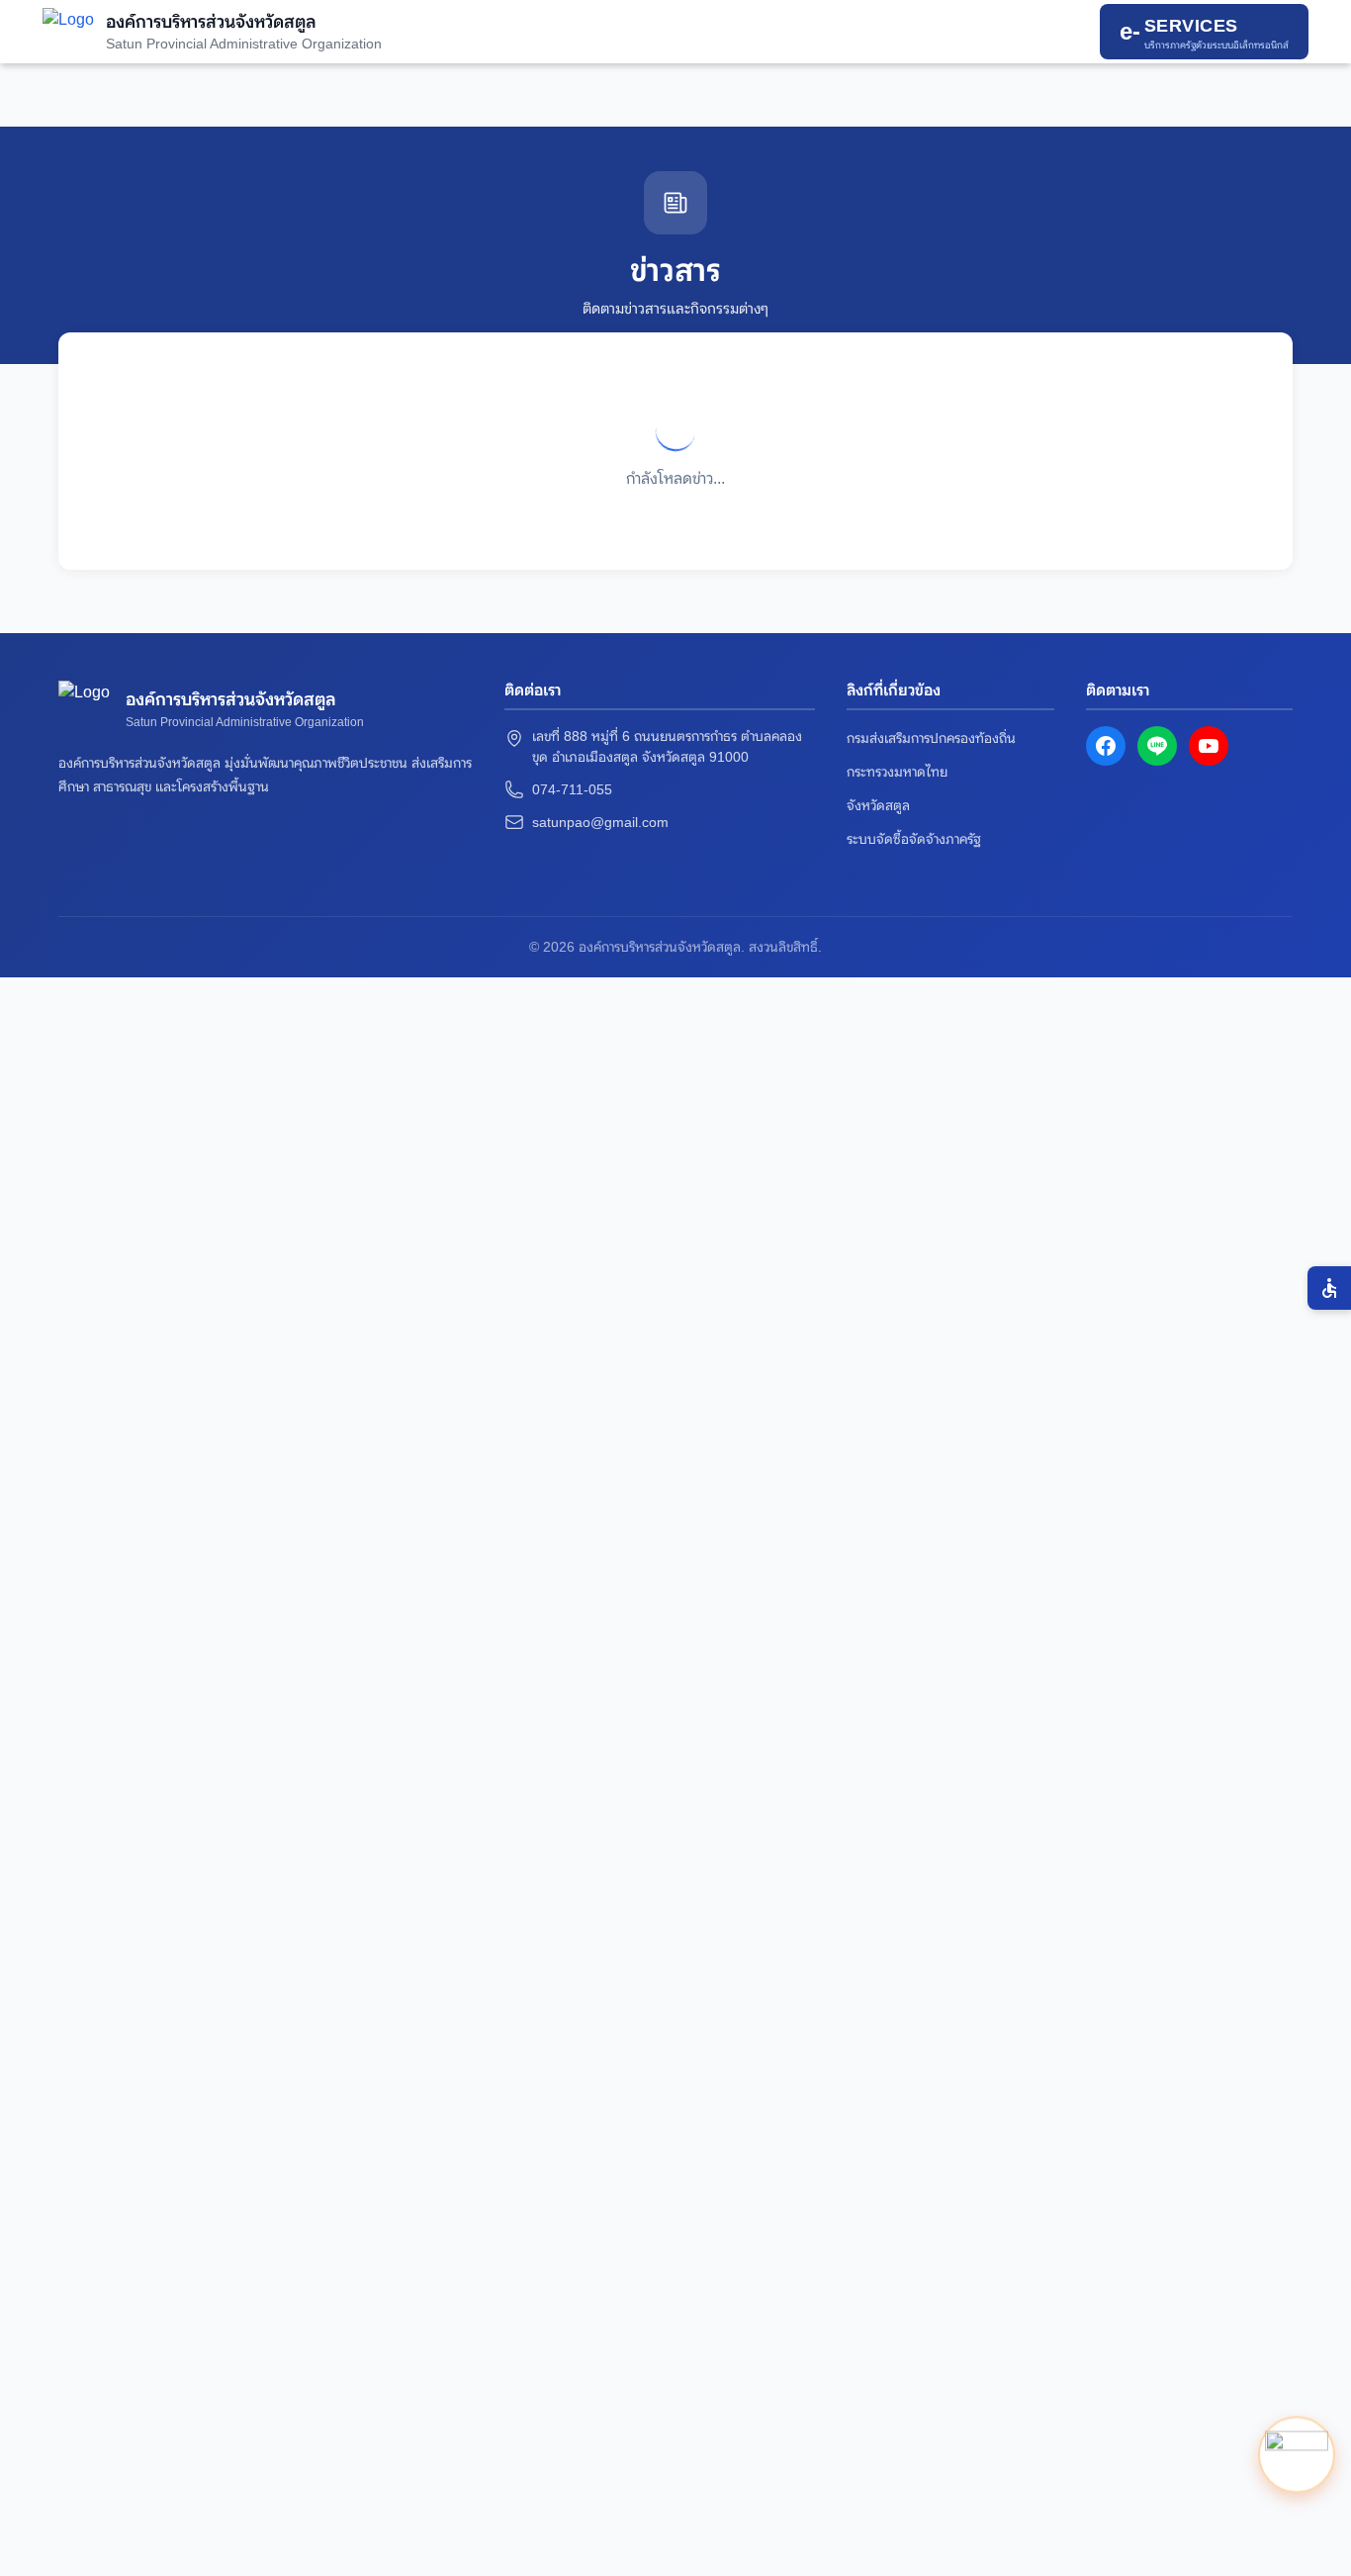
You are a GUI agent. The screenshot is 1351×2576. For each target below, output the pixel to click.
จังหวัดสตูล (878, 805)
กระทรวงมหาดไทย (897, 772)
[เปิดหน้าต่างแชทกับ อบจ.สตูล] (1297, 2457)
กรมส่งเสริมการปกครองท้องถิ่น (931, 738)
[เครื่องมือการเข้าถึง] (1329, 1288)
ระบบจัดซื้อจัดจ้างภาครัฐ (914, 839)
